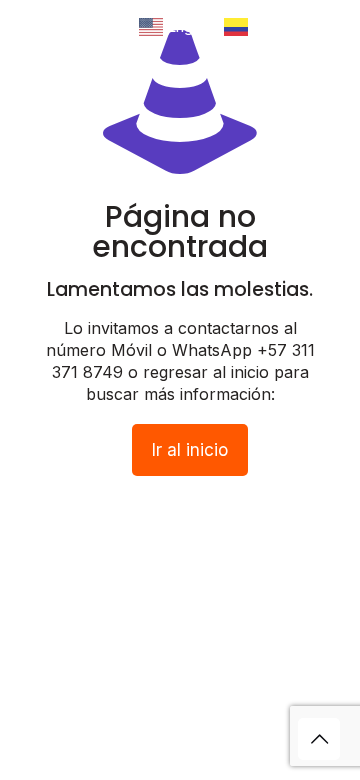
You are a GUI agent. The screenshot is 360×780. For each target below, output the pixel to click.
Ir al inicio (190, 450)
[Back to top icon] (319, 739)
